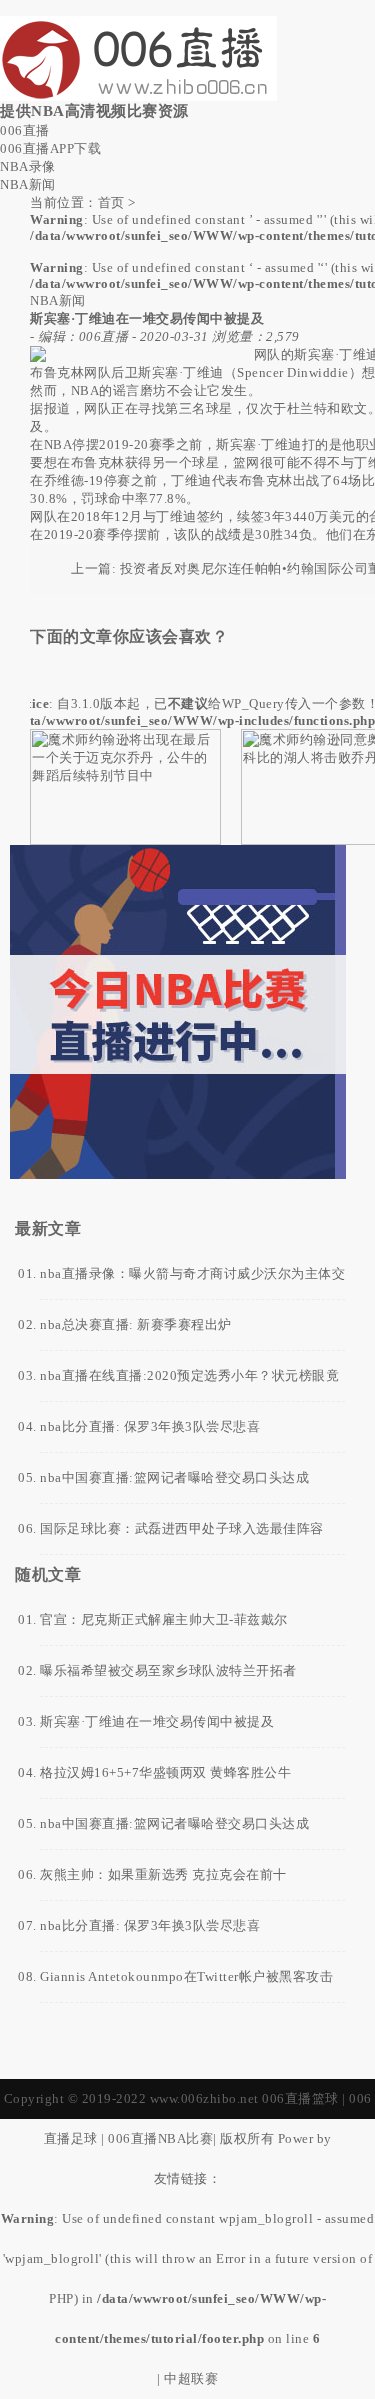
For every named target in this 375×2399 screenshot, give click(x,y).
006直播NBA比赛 (160, 2138)
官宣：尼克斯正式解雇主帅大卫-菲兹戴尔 (164, 1619)
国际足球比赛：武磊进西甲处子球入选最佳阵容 (182, 1528)
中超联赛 (191, 2378)
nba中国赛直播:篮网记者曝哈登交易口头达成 (174, 1477)
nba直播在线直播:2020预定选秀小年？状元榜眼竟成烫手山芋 (189, 1384)
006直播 (25, 130)
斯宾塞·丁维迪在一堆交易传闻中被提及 (157, 1721)
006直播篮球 (300, 2098)
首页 (111, 202)
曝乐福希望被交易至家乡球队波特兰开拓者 (168, 1670)
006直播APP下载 (50, 148)
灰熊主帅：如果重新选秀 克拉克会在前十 (163, 1874)
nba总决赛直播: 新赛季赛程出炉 (136, 1324)
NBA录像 (28, 166)
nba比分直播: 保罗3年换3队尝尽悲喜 (150, 1426)
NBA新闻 (28, 184)
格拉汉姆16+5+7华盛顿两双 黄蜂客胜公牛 (165, 1772)
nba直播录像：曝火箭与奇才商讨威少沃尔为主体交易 (192, 1282)
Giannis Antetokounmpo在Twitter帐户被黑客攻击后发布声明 (186, 1985)
